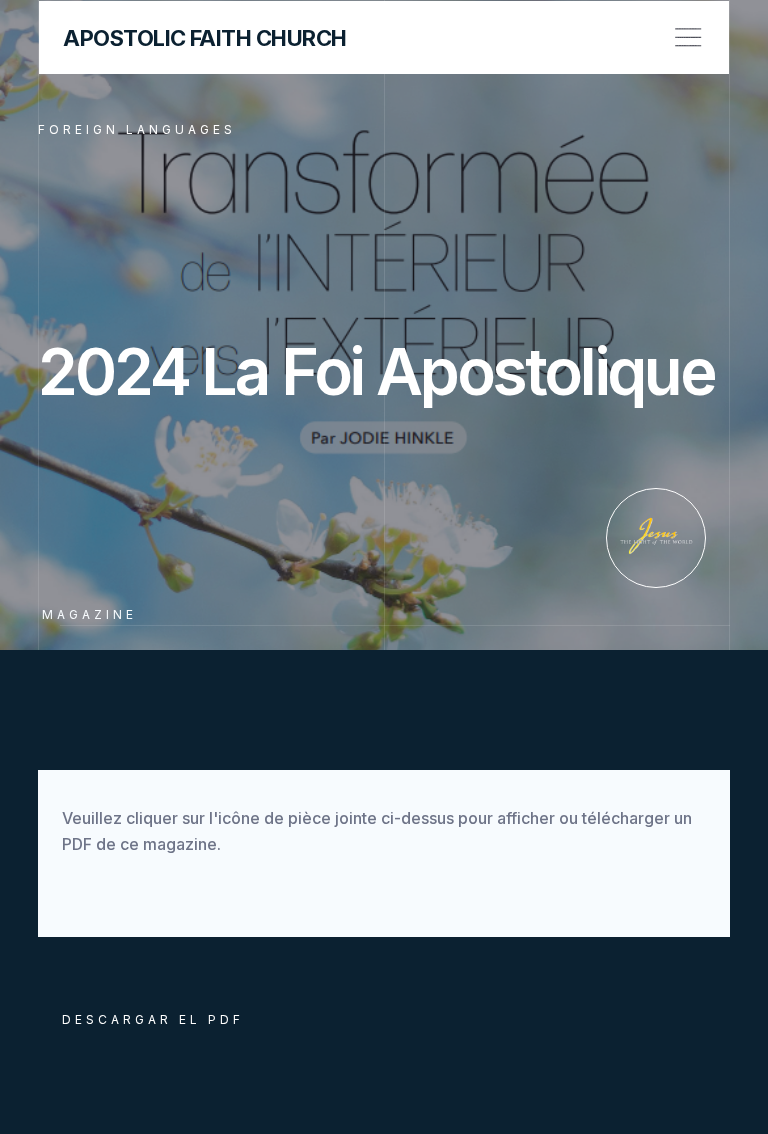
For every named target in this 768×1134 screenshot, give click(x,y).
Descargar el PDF (153, 1019)
